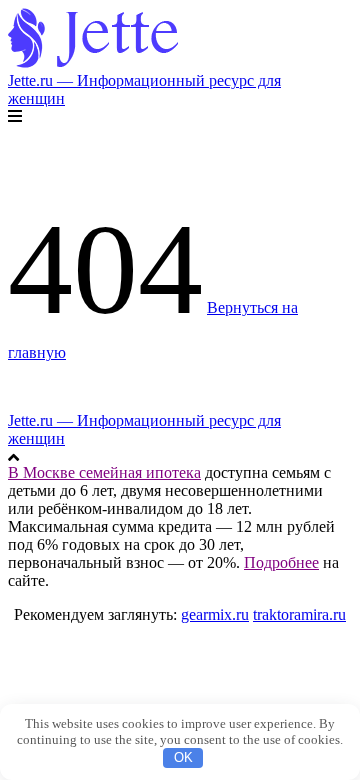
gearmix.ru (215, 614)
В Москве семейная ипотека (104, 472)
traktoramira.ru (299, 614)
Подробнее (281, 562)
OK (183, 757)
